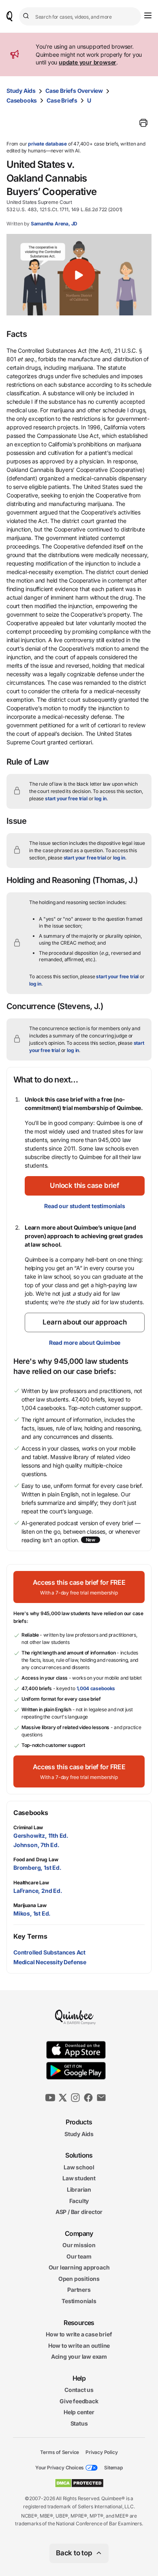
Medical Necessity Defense (50, 1962)
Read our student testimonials (84, 1206)
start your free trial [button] (66, 798)
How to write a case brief (79, 2334)
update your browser (88, 62)
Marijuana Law (30, 1905)
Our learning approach (79, 2267)
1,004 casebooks (96, 1688)
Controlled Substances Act (49, 1952)
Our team (79, 2256)
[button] (79, 275)
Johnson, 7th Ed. (36, 1845)
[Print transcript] (143, 123)
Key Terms (30, 1936)
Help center (79, 2412)
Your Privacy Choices (60, 2468)
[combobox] (80, 16)
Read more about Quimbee (85, 1343)
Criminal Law (28, 1827)
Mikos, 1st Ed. (32, 1913)
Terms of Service (60, 2452)
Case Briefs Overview (74, 91)
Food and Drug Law (36, 1859)
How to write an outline (79, 2346)
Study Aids (21, 91)
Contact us (79, 2390)
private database (47, 144)
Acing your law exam (79, 2356)
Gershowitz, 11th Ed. (41, 1836)
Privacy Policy (101, 2452)
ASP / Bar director (79, 2212)
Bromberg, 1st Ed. (37, 1868)
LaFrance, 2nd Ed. (38, 1891)
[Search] (27, 16)
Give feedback (79, 2401)
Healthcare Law (31, 1883)
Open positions (79, 2279)
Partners (79, 2290)
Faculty (79, 2200)
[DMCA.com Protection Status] (79, 2483)
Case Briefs (62, 100)
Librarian (79, 2189)
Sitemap (113, 2468)
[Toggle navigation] (148, 15)
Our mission (79, 2245)
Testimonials (79, 2301)
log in (100, 798)
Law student (79, 2178)
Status (79, 2423)
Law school (79, 2167)
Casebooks (22, 100)
